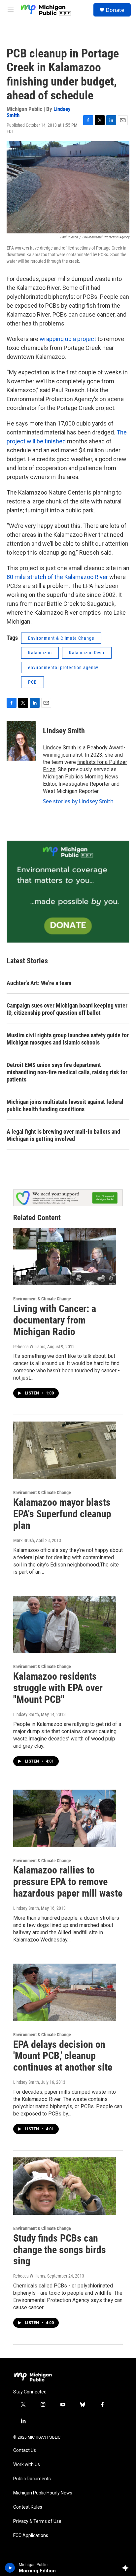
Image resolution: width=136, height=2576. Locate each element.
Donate (115, 10)
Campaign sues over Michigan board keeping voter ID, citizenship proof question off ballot (67, 1009)
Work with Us (27, 2465)
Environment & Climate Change (61, 638)
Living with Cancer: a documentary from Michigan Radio (55, 1320)
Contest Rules (28, 2507)
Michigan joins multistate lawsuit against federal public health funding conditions (65, 1105)
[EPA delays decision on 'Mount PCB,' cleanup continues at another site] (65, 1992)
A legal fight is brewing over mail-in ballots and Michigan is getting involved (63, 1135)
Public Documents (32, 2479)
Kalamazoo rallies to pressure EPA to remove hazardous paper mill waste (68, 1882)
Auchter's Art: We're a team (39, 983)
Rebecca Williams (29, 1347)
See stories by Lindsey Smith (78, 801)
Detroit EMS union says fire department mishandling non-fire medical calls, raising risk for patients (67, 1072)
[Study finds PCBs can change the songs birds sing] (65, 2186)
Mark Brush (24, 1540)
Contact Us (25, 2450)
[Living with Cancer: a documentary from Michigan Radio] (65, 1256)
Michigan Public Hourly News (43, 2493)
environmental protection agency (63, 668)
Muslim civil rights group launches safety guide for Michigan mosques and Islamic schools (68, 1039)
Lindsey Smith (64, 731)
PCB (33, 682)
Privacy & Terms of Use (37, 2521)
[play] (10, 2568)
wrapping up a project (68, 339)
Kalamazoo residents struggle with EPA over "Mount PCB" (58, 1688)
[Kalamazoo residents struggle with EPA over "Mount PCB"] (65, 1625)
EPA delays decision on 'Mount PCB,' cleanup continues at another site (63, 2056)
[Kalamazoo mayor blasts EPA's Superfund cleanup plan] (65, 1450)
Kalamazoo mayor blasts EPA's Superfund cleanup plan (62, 1514)
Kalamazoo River (87, 653)
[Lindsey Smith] (21, 741)
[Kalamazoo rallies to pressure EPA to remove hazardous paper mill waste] (65, 1818)
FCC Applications (31, 2536)
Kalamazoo (40, 653)
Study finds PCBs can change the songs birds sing (60, 2250)
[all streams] (127, 2568)
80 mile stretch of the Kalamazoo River (57, 577)
